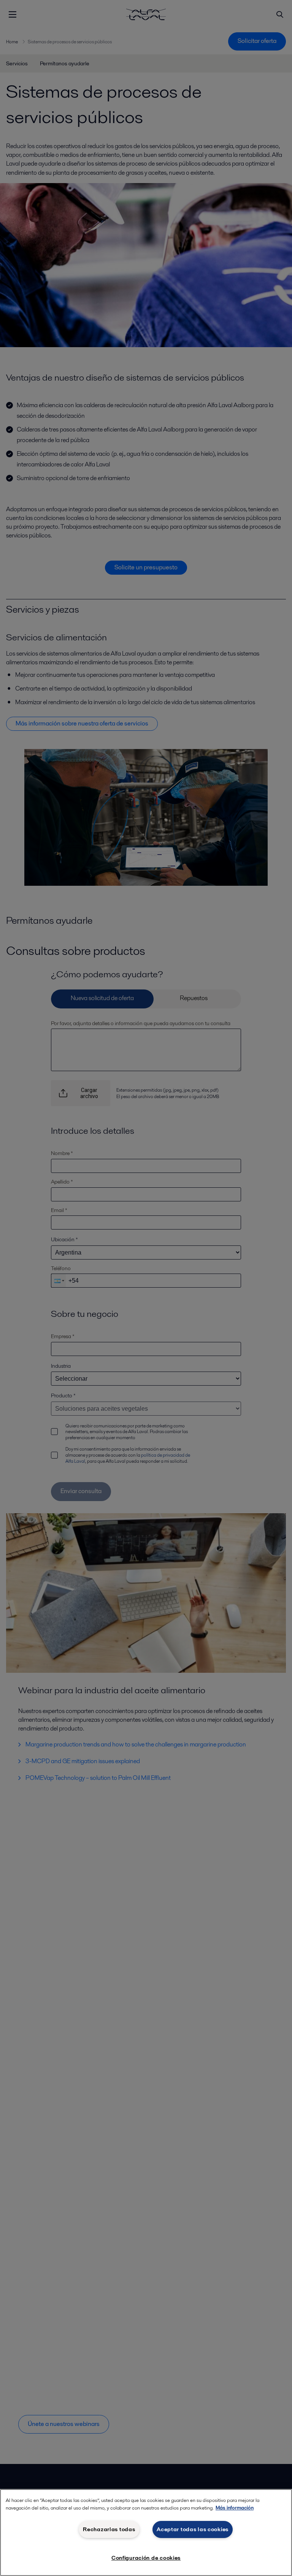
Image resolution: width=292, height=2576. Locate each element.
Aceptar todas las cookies (193, 2529)
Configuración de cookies (146, 2558)
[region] (146, 2533)
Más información (235, 2508)
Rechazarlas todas (109, 2529)
